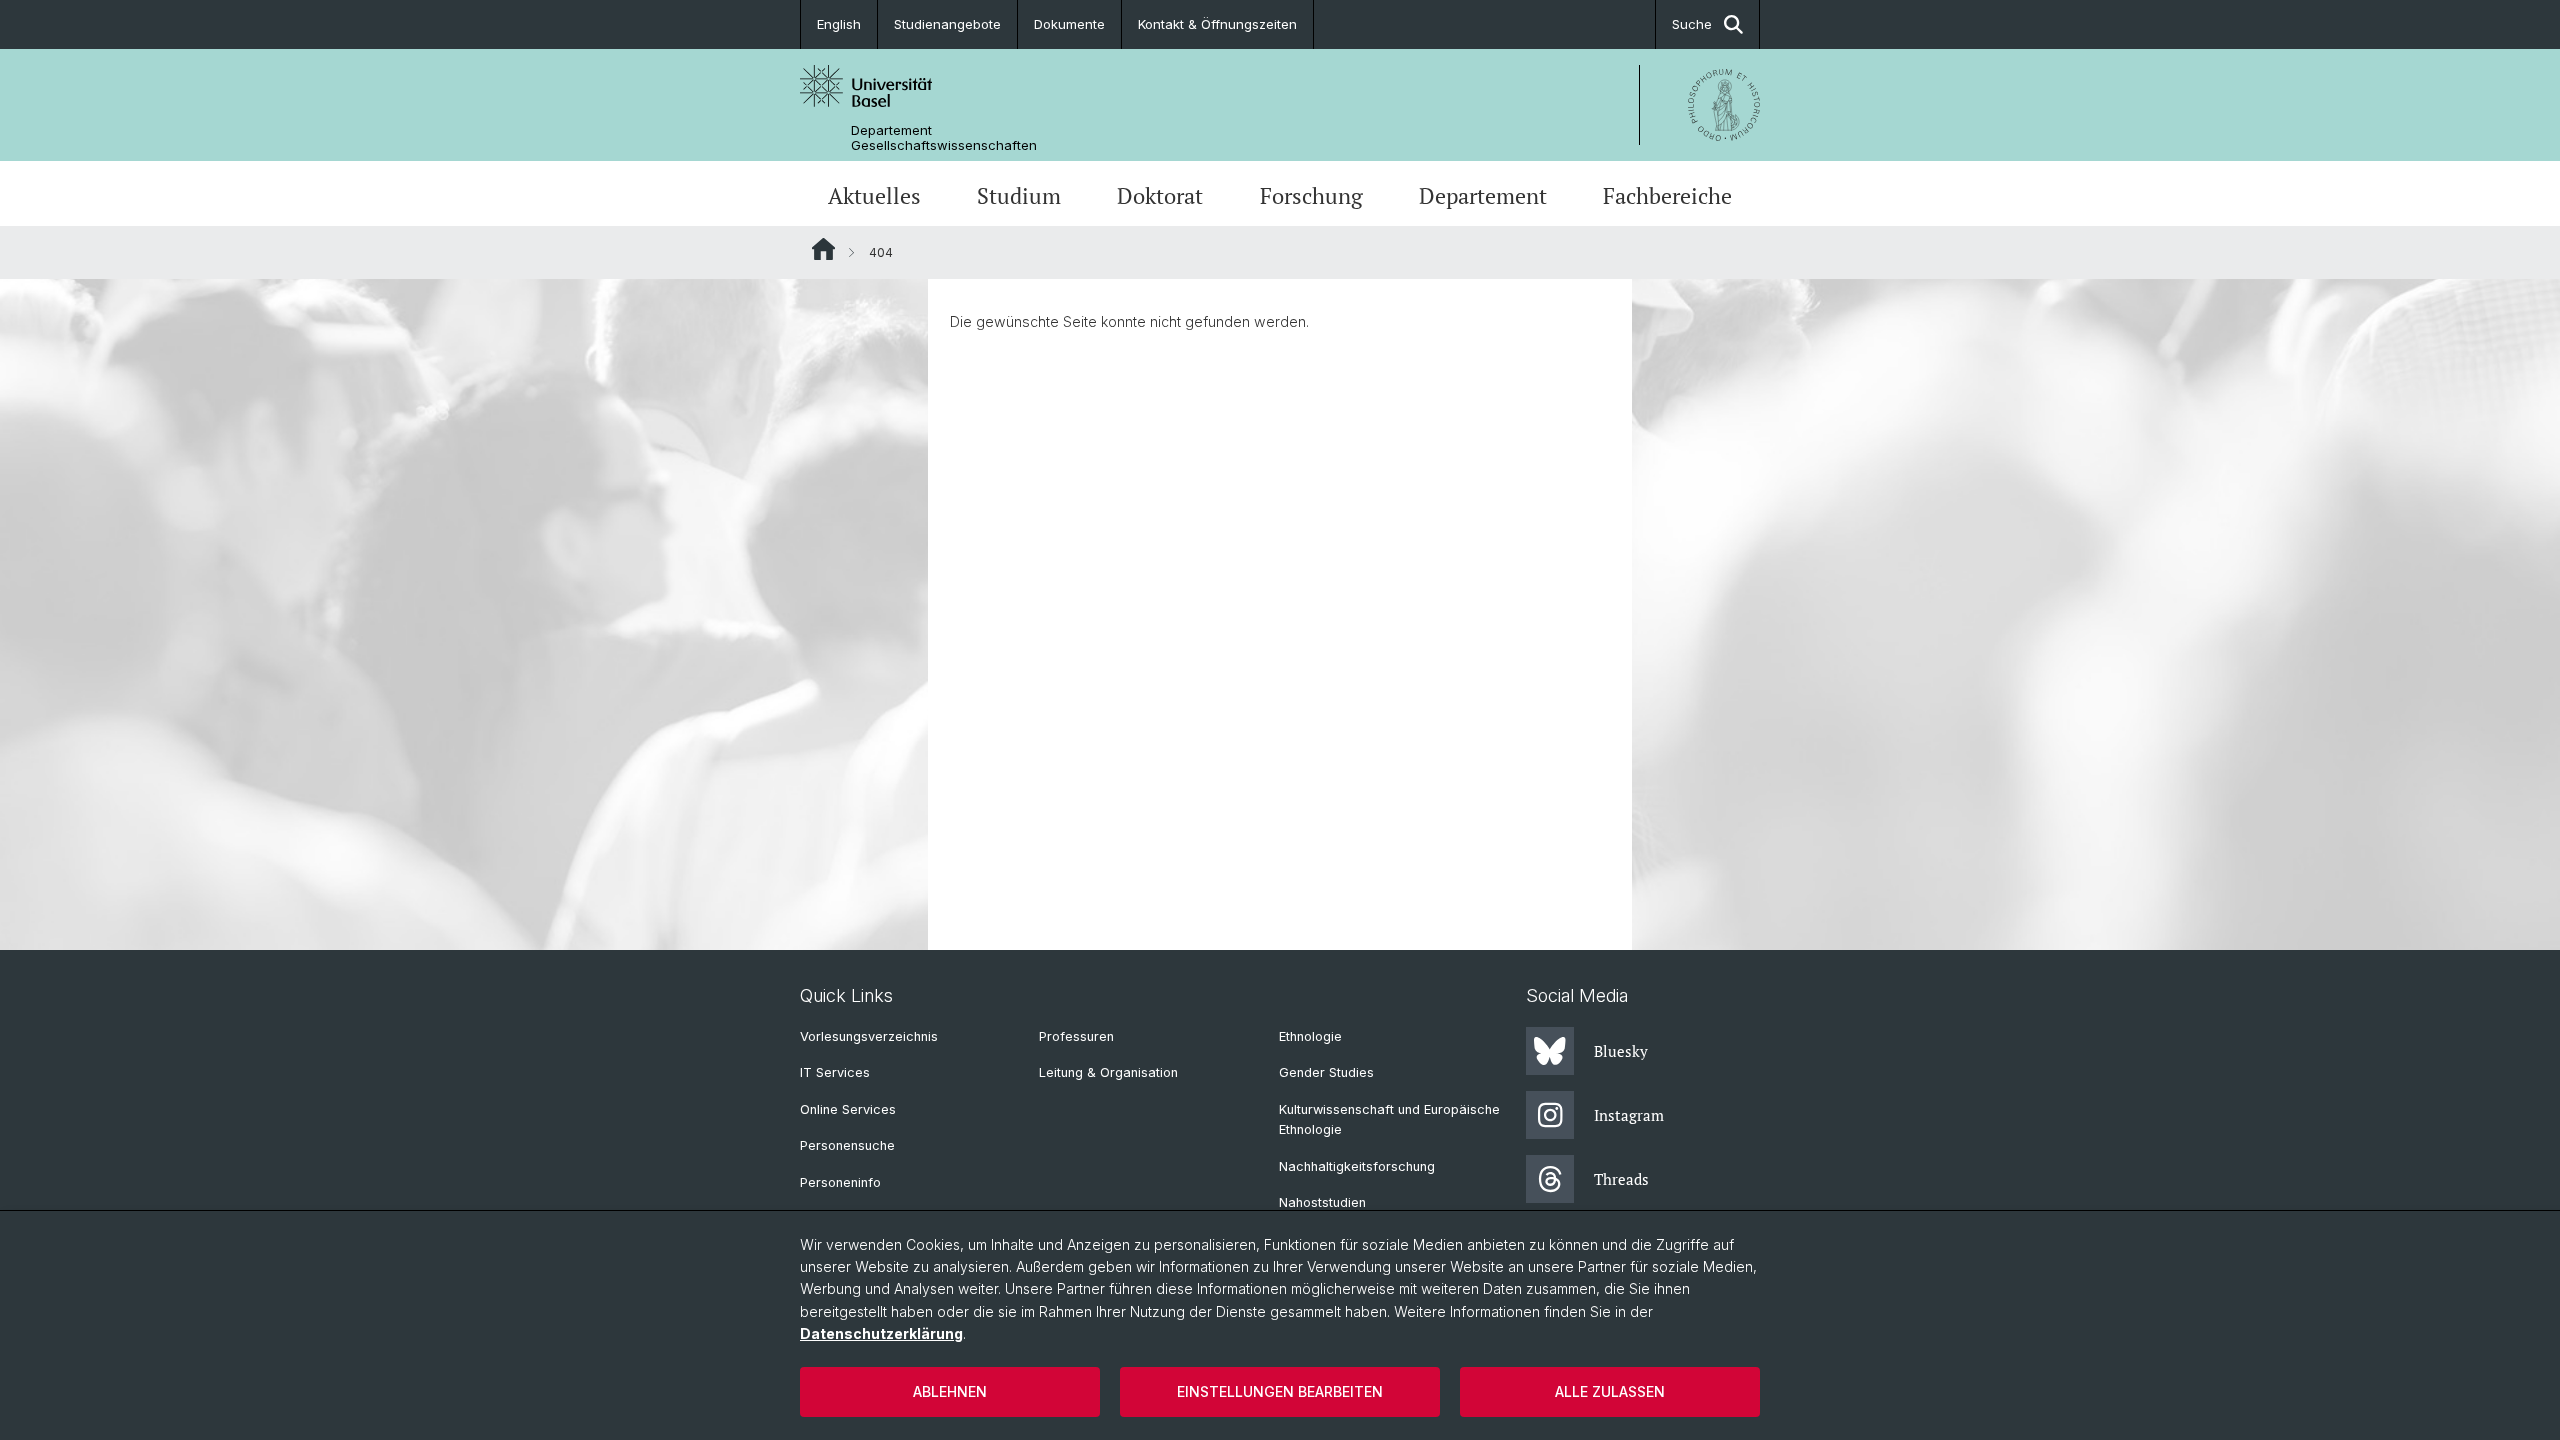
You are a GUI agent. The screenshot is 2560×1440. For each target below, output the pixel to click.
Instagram (1629, 1115)
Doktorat (1160, 195)
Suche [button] (1692, 24)
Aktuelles (874, 195)
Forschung (1311, 195)
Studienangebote (947, 24)
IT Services (835, 1072)
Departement (1483, 195)
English (839, 24)
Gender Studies (1326, 1072)
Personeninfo (840, 1182)
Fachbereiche (1667, 195)
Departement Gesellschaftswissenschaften (944, 138)
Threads (1621, 1179)
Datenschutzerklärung (881, 1333)
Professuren (1076, 1036)
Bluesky (1621, 1051)
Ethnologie (1310, 1036)
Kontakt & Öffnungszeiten (1217, 24)
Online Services (848, 1109)
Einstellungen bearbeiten (1280, 1391)
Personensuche (847, 1145)
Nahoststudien (1322, 1202)
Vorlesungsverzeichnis (869, 1036)
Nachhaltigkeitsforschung (1357, 1166)
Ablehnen (950, 1391)
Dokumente (1069, 24)
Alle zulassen (1610, 1391)
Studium (1019, 195)
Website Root (823, 249)
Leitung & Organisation (1108, 1072)
